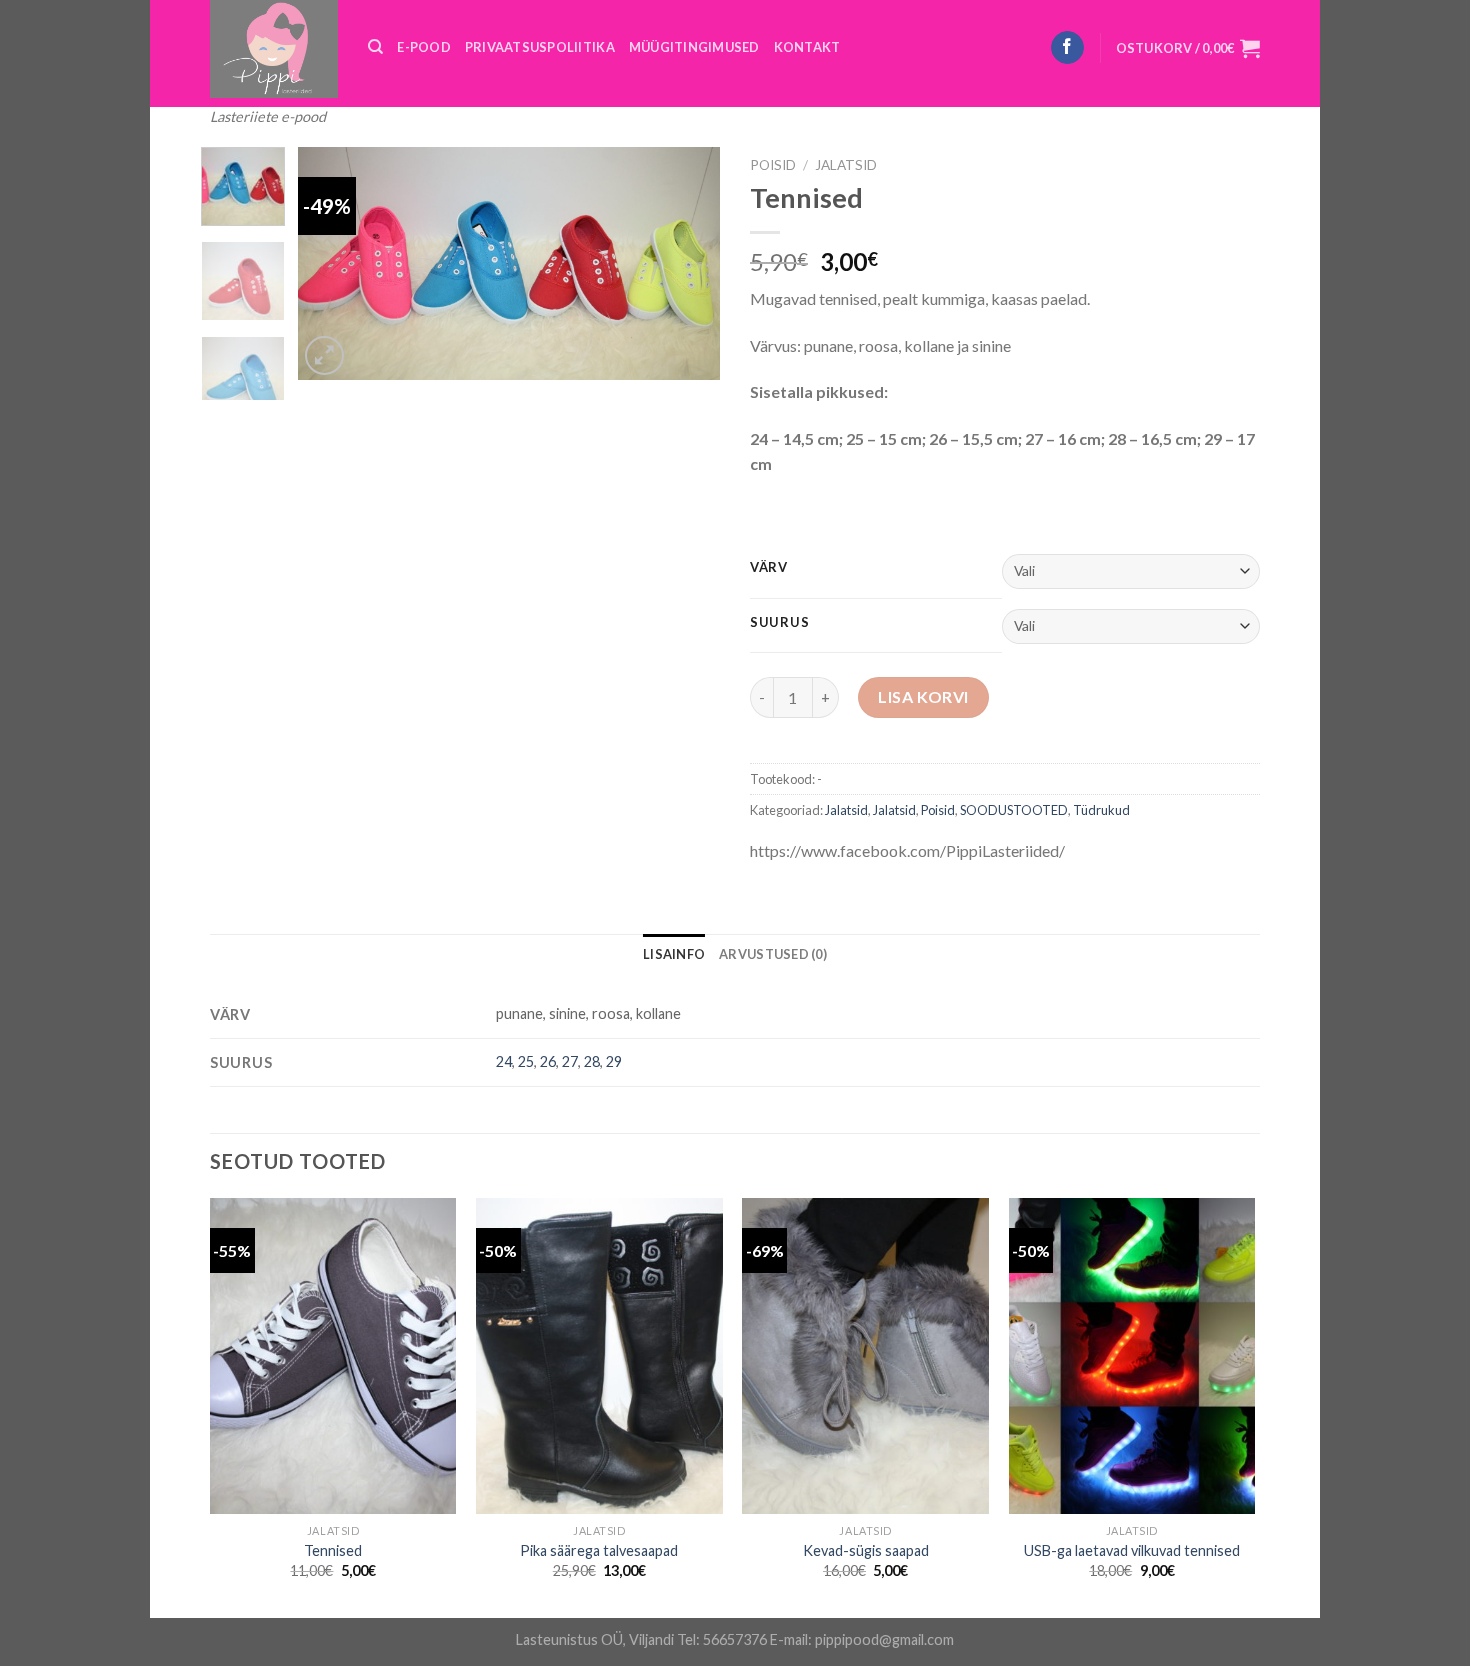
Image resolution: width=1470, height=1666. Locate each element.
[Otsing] (375, 47)
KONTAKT (807, 47)
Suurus (779, 623)
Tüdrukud (1101, 810)
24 (504, 1061)
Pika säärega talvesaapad (599, 1550)
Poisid (773, 165)
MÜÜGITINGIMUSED (694, 47)
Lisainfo (674, 954)
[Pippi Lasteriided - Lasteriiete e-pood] (274, 49)
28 (592, 1061)
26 (548, 1061)
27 (570, 1061)
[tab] (674, 954)
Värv (769, 568)
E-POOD (424, 47)
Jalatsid (846, 165)
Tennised (333, 1550)
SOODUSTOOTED (1014, 810)
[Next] (687, 263)
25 (526, 1061)
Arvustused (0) (773, 954)
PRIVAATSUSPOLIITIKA (540, 47)
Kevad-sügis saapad (866, 1550)
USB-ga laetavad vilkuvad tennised (1132, 1550)
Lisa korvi (923, 696)
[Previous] (332, 263)
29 (614, 1061)
